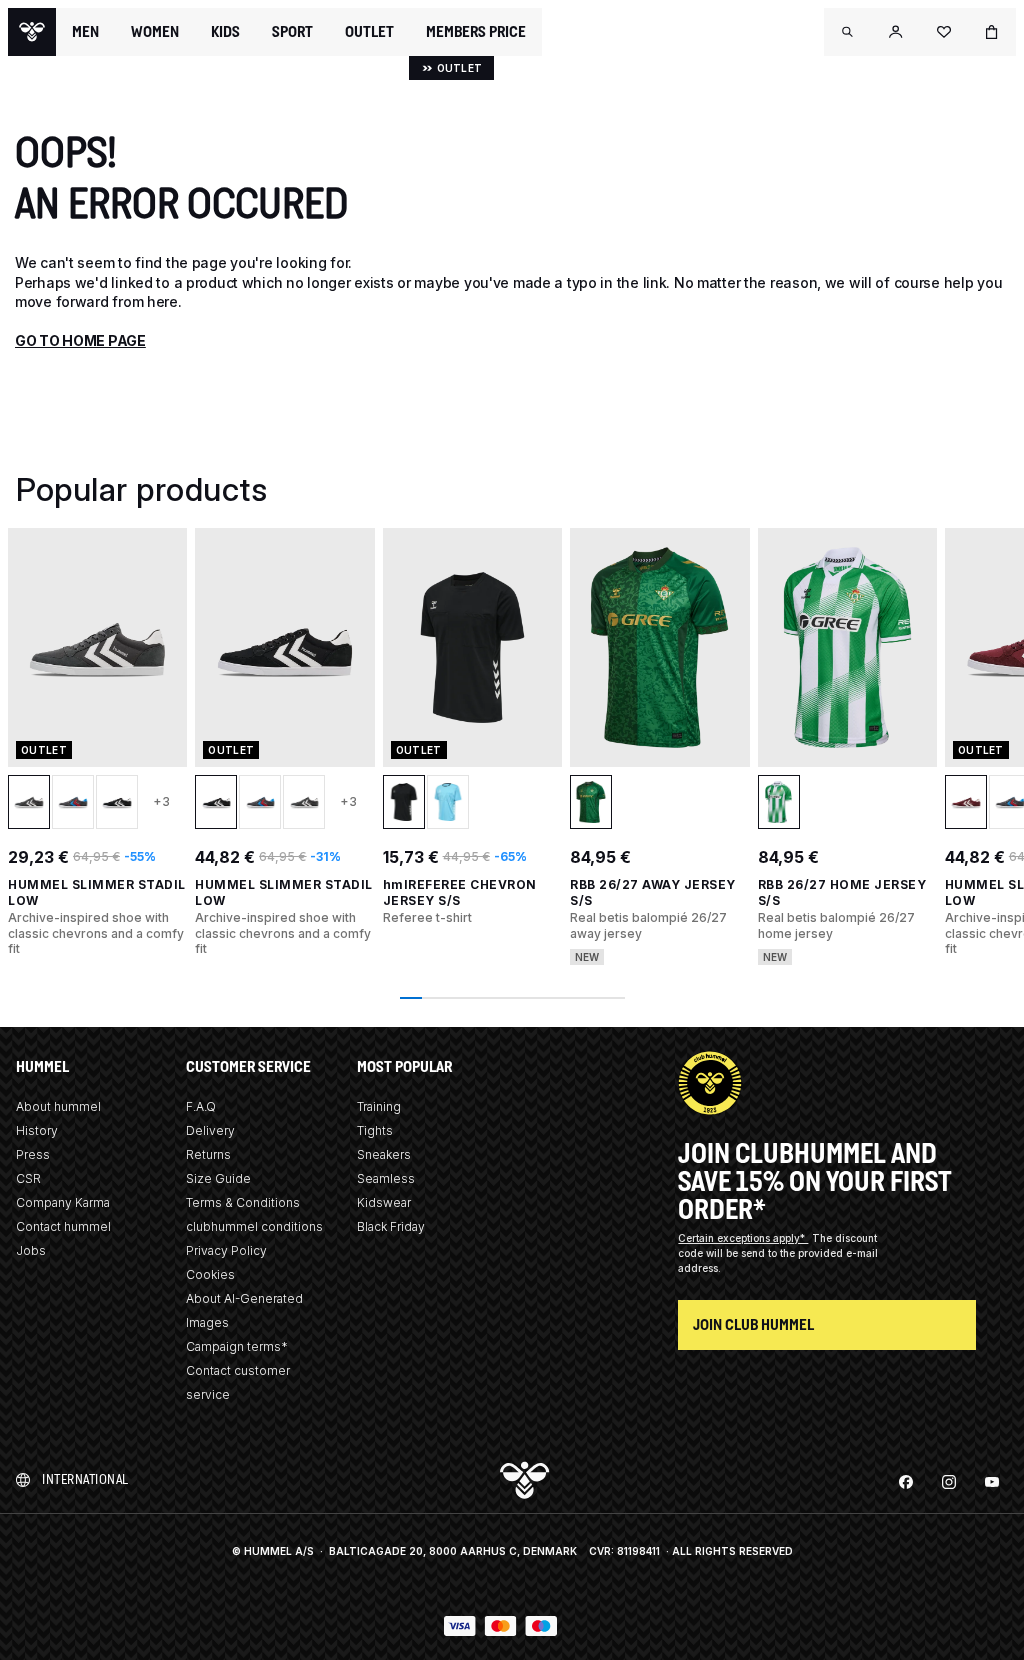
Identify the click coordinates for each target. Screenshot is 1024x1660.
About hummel (58, 1106)
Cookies (210, 1274)
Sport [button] (292, 32)
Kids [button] (225, 32)
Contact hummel (63, 1226)
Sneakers (384, 1154)
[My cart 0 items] (992, 32)
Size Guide (218, 1178)
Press (33, 1154)
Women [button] (155, 32)
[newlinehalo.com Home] (32, 32)
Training (379, 1106)
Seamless (386, 1178)
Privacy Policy (226, 1250)
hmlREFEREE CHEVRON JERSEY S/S (460, 892)
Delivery (210, 1130)
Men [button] (85, 32)
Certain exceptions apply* (743, 1238)
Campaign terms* (237, 1346)
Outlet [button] (369, 32)
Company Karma (63, 1202)
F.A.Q (201, 1106)
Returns (208, 1154)
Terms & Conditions (243, 1202)
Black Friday (391, 1226)
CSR (28, 1178)
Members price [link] (476, 31)
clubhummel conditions (254, 1226)
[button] (848, 32)
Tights (375, 1130)
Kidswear (384, 1202)
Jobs (31, 1250)
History (37, 1130)
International (85, 1479)
